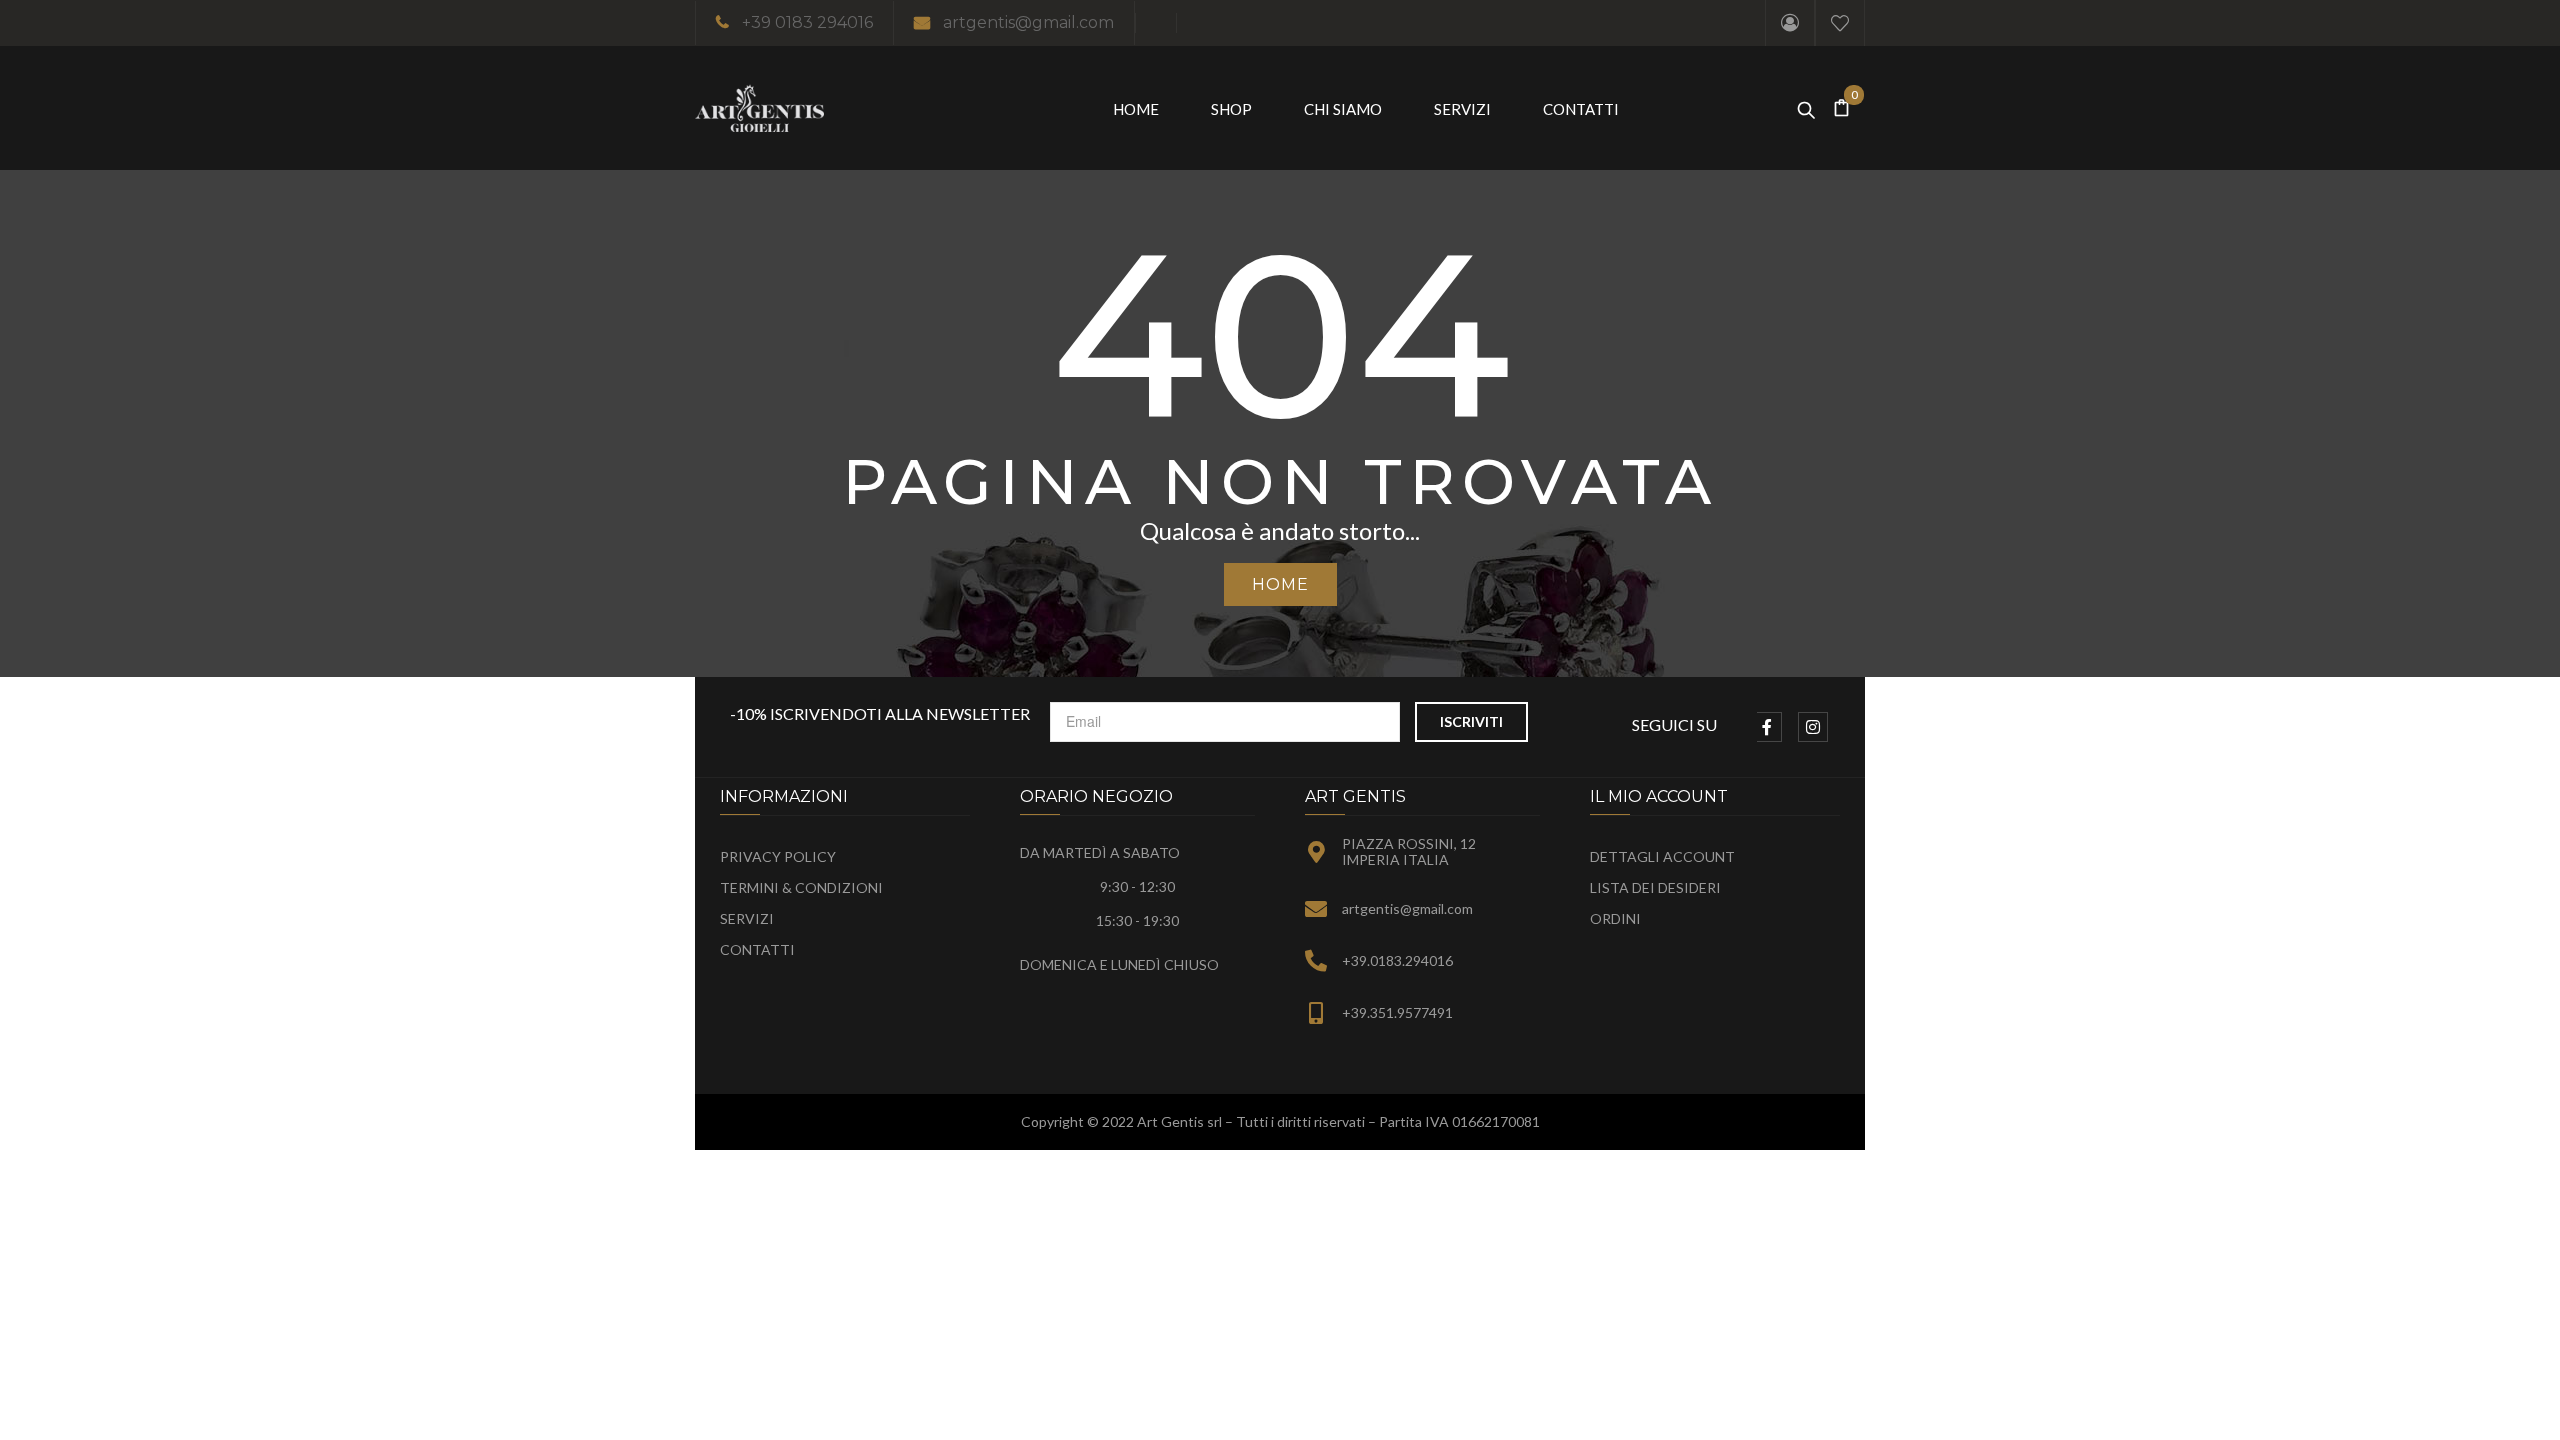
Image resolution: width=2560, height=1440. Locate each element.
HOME (1280, 584)
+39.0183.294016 (1397, 960)
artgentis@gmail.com (1028, 22)
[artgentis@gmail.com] (1316, 909)
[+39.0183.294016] (1316, 961)
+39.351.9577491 (1397, 1012)
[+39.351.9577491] (1316, 1013)
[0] (1842, 108)
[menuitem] (1136, 107)
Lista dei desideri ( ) (1840, 23)
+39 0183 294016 (807, 22)
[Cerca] (1806, 105)
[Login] (1790, 23)
